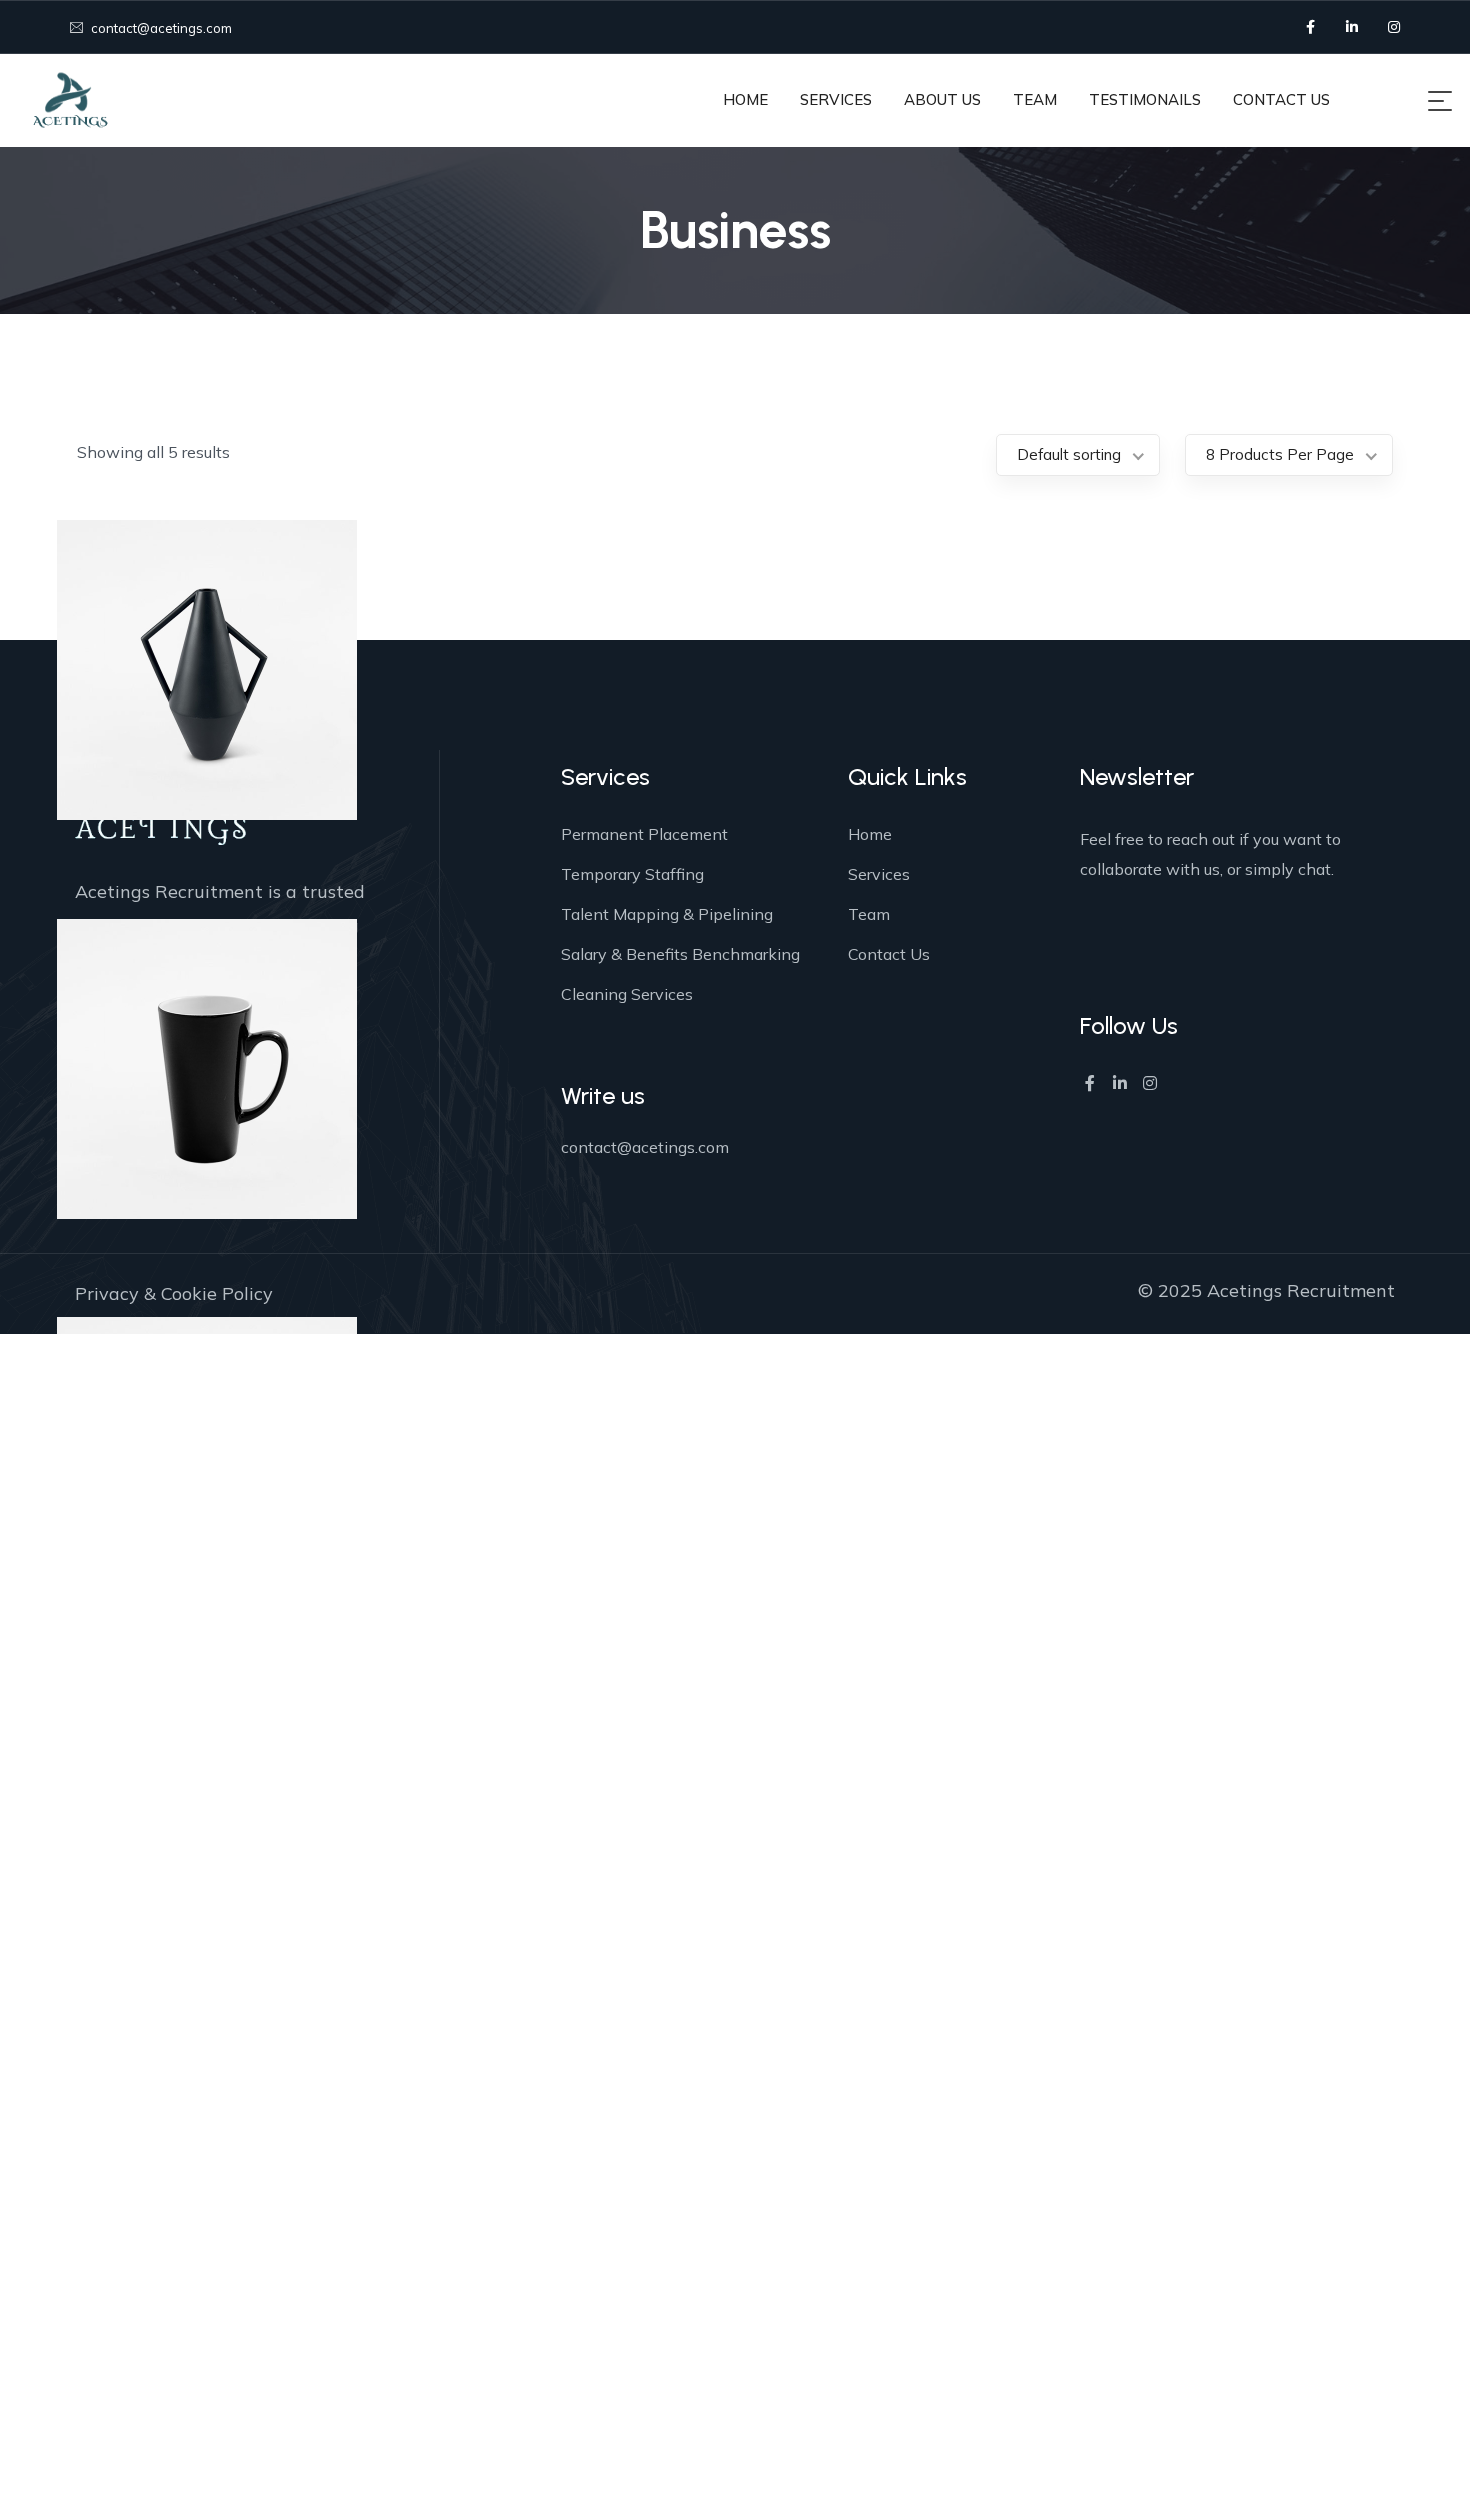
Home (870, 834)
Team (869, 914)
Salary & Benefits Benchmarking (680, 954)
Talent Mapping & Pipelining (667, 914)
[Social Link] (1310, 27)
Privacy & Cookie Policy (174, 1293)
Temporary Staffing (632, 874)
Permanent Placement (644, 834)
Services (879, 874)
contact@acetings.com (160, 28)
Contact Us (889, 954)
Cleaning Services (627, 994)
